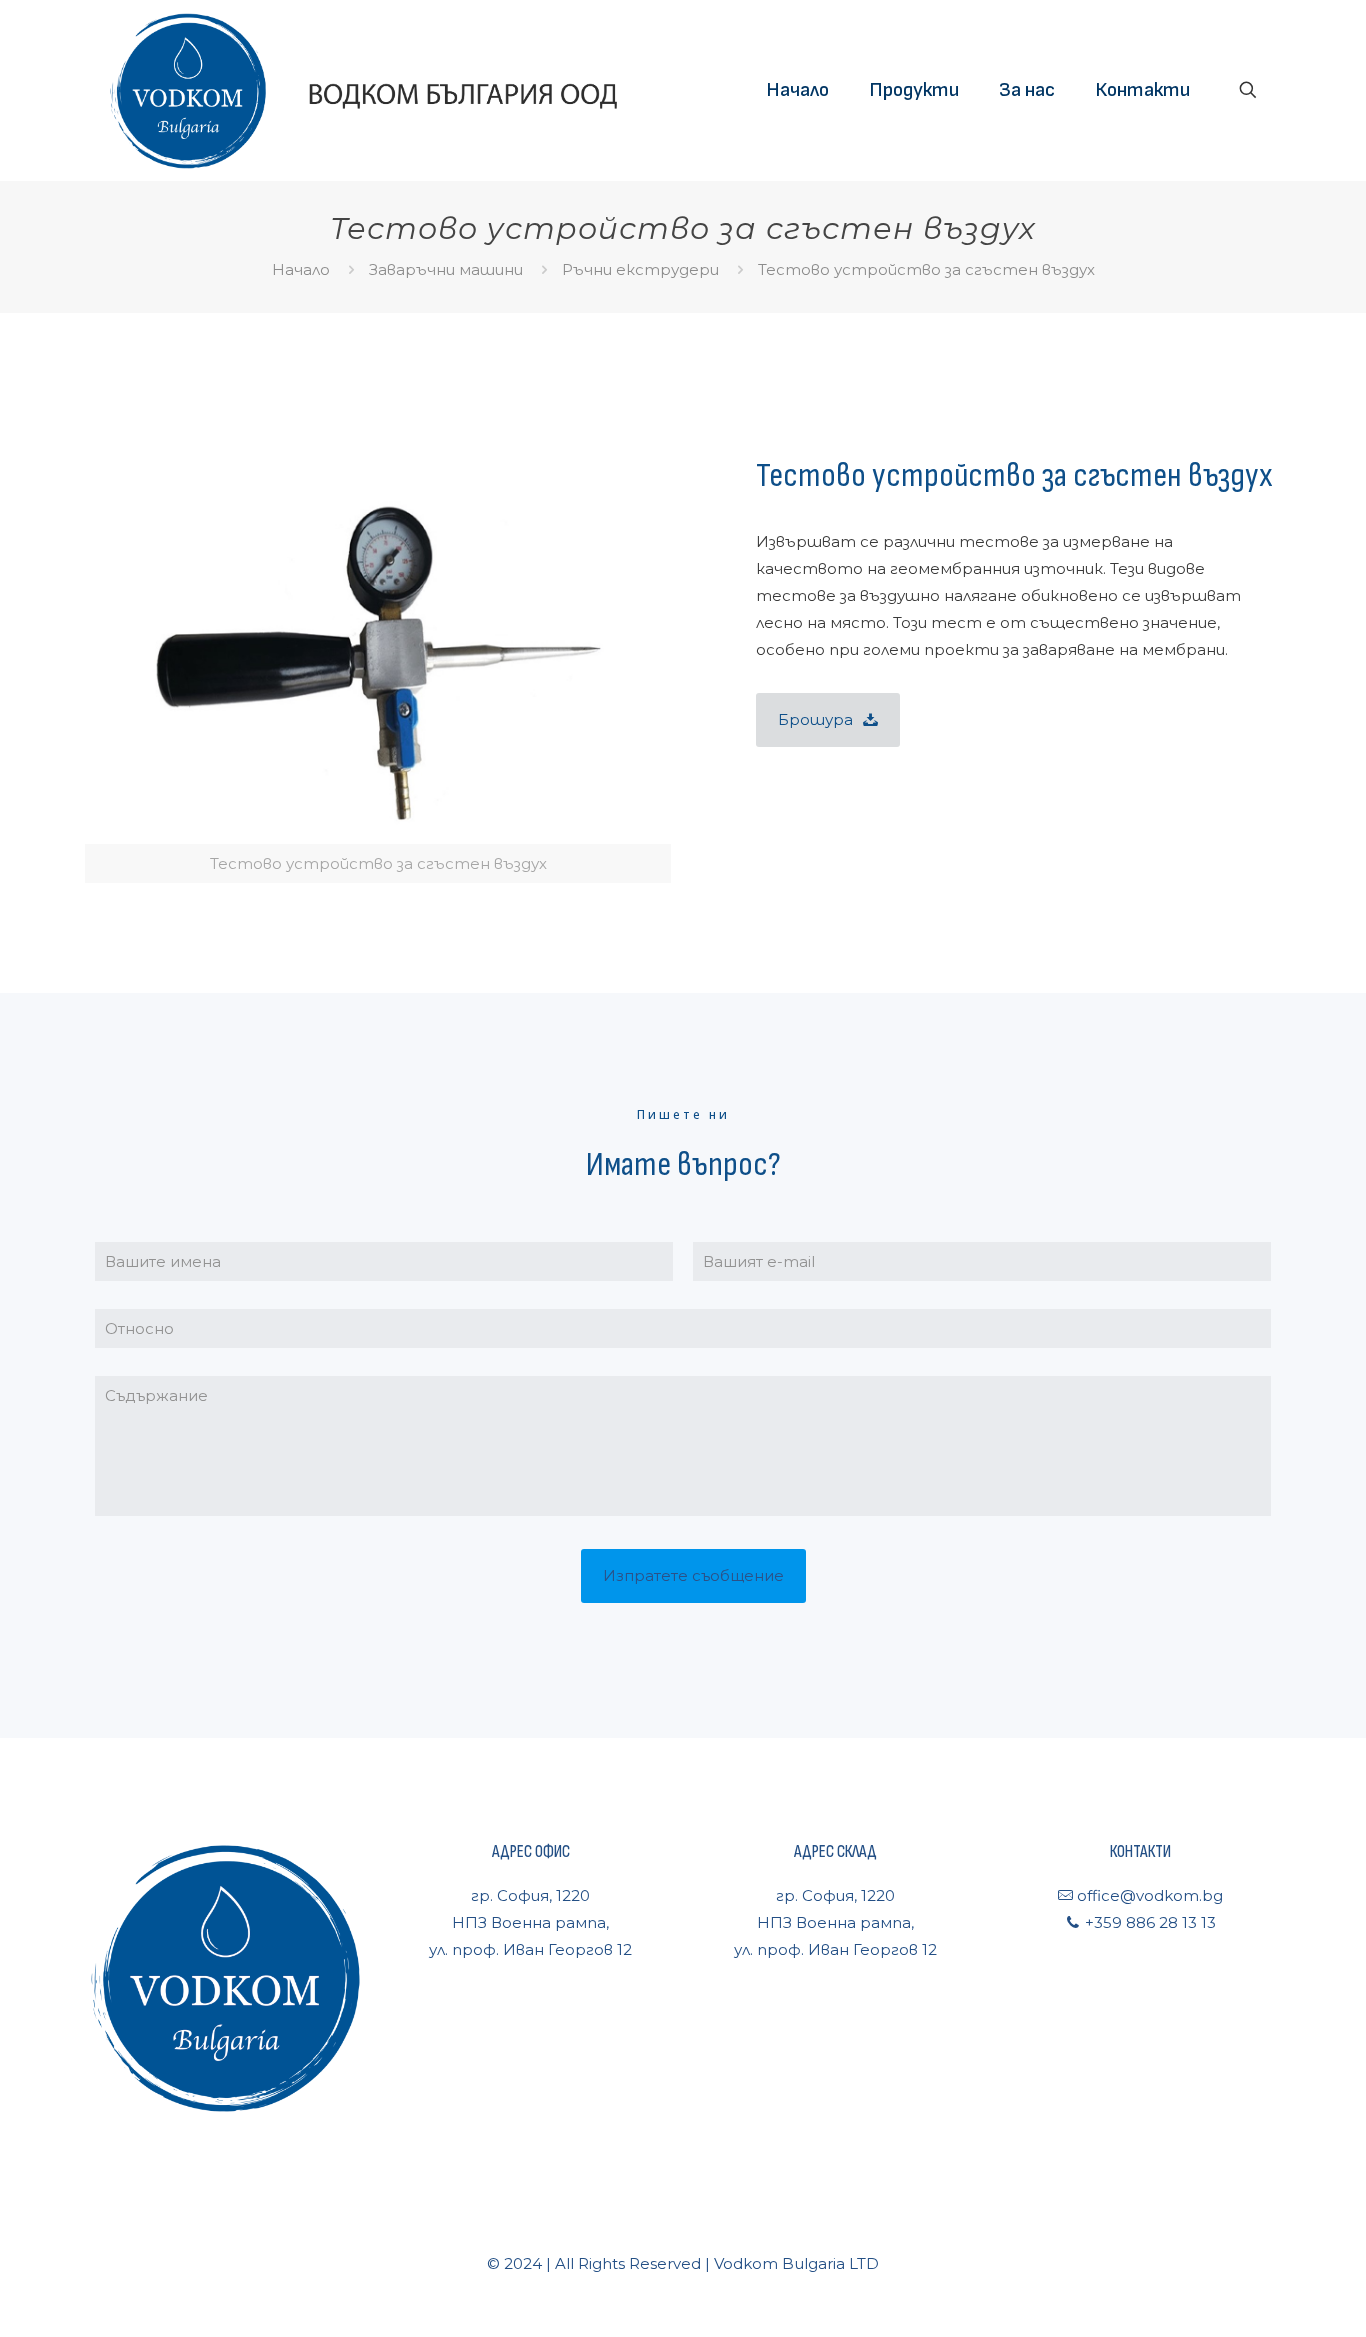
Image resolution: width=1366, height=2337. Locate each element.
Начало (301, 269)
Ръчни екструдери (640, 269)
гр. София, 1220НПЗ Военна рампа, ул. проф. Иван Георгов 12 (530, 1922)
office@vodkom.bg (1148, 1895)
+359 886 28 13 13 (1148, 1922)
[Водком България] (362, 90)
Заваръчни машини (446, 269)
